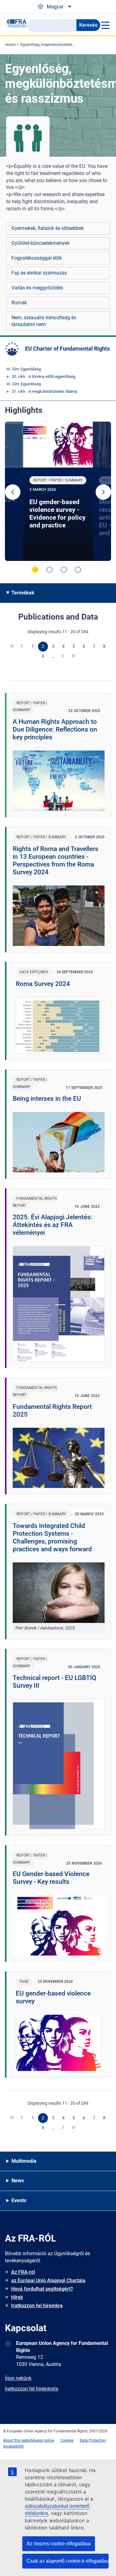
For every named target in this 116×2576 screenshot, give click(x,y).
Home (10, 45)
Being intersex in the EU (47, 1099)
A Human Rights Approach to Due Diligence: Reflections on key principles (55, 729)
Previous (13, 492)
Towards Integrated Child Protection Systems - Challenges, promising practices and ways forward (52, 1537)
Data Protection (93, 2440)
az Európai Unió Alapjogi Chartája (48, 2280)
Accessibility (13, 2446)
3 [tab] (64, 570)
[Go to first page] (12, 647)
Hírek (17, 2297)
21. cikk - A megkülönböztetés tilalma (44, 391)
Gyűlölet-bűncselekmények (41, 243)
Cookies (67, 2440)
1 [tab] (35, 570)
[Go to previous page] (23, 647)
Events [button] (19, 2200)
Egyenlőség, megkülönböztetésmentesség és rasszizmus (68, 45)
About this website (19, 2440)
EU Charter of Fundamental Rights (67, 349)
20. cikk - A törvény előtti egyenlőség (43, 376)
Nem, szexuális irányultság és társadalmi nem (44, 321)
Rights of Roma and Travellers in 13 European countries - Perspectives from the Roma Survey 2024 (56, 860)
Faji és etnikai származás (39, 273)
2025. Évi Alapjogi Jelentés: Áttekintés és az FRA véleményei (53, 1225)
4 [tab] (78, 570)
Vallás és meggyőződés (37, 288)
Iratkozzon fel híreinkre (37, 2306)
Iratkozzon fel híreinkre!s (32, 2389)
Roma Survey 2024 (43, 984)
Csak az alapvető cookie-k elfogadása (68, 2561)
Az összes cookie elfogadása (59, 2544)
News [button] (18, 2181)
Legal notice (44, 2440)
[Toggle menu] (105, 25)
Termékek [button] (23, 593)
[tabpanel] (58, 491)
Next (103, 492)
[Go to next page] (63, 656)
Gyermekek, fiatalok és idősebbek (48, 228)
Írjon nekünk (18, 2378)
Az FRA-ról (23, 2272)
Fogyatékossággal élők (37, 258)
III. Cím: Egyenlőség (24, 369)
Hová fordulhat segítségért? (42, 2289)
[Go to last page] (74, 656)
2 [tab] (49, 570)
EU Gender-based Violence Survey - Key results (51, 1878)
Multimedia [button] (24, 2161)
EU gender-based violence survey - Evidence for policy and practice (58, 514)
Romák (19, 303)
